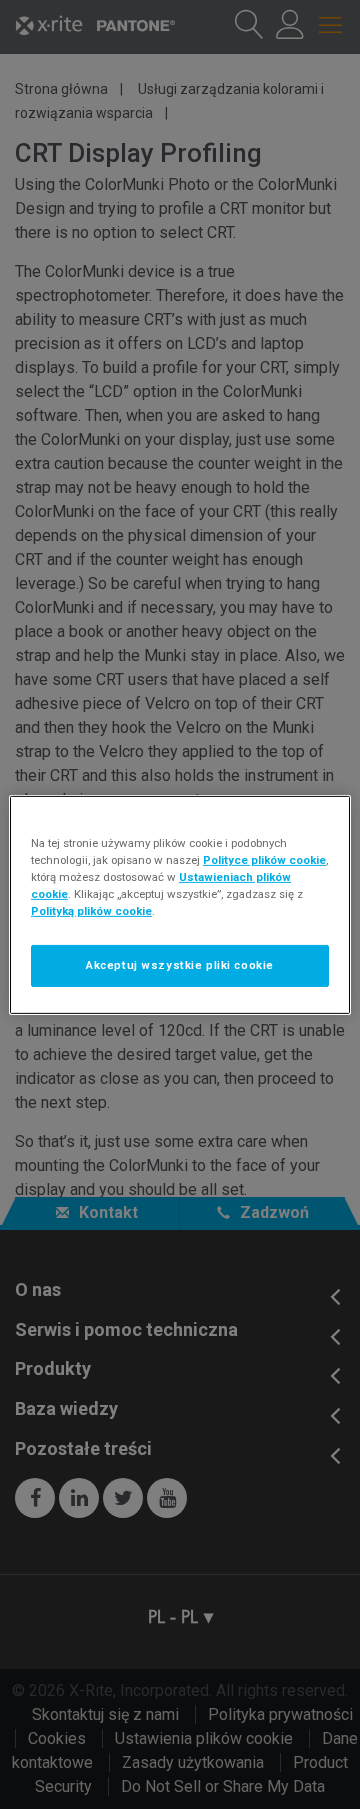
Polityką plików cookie (91, 911)
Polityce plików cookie (264, 859)
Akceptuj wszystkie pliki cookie (180, 965)
